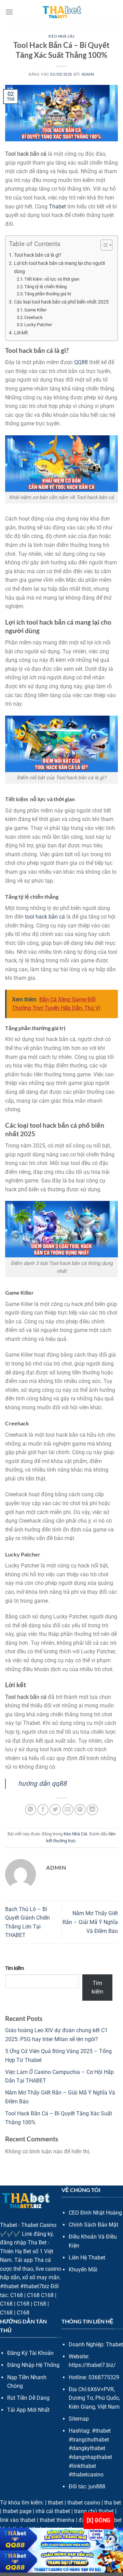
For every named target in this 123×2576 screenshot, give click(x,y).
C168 (17, 2295)
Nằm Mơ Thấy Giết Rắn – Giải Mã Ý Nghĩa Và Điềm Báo (90, 1922)
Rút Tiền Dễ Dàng (28, 2398)
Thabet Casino (39, 2225)
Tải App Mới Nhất (28, 2410)
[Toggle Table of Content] (103, 245)
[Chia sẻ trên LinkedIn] (92, 1810)
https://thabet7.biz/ (92, 2365)
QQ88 (81, 362)
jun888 (97, 2487)
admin (88, 74)
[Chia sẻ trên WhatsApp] (31, 1810)
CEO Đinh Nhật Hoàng (95, 2213)
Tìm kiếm (15, 1968)
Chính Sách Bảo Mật (93, 2225)
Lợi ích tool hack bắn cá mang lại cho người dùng (59, 267)
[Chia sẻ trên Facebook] (43, 1810)
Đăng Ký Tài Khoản (30, 2353)
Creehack (33, 317)
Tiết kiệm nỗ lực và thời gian (52, 279)
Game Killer (35, 310)
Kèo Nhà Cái (61, 36)
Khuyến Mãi (83, 2270)
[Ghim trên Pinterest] (80, 1810)
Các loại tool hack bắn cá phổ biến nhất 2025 (61, 302)
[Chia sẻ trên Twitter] (55, 1810)
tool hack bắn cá (45, 917)
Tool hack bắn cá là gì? (38, 255)
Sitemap (79, 2419)
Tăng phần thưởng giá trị (48, 294)
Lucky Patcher (38, 325)
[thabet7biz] (62, 12)
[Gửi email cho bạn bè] (68, 1810)
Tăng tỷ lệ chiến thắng (45, 287)
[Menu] (9, 12)
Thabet (57, 207)
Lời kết (21, 333)
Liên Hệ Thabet (87, 2258)
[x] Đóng (99, 2521)
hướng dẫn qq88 (42, 1784)
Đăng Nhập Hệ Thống (33, 2365)
